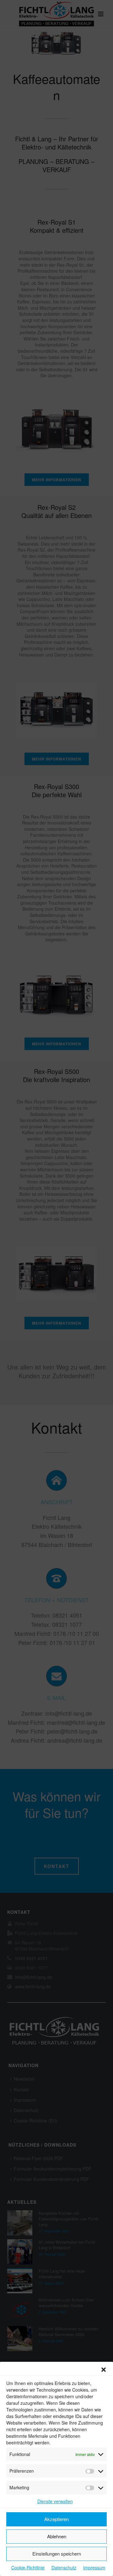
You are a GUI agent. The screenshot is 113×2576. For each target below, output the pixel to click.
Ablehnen (57, 2536)
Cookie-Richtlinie (28, 2568)
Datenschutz (64, 2568)
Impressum (94, 2568)
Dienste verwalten (55, 2501)
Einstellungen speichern (57, 2554)
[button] (104, 2370)
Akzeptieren (56, 2519)
